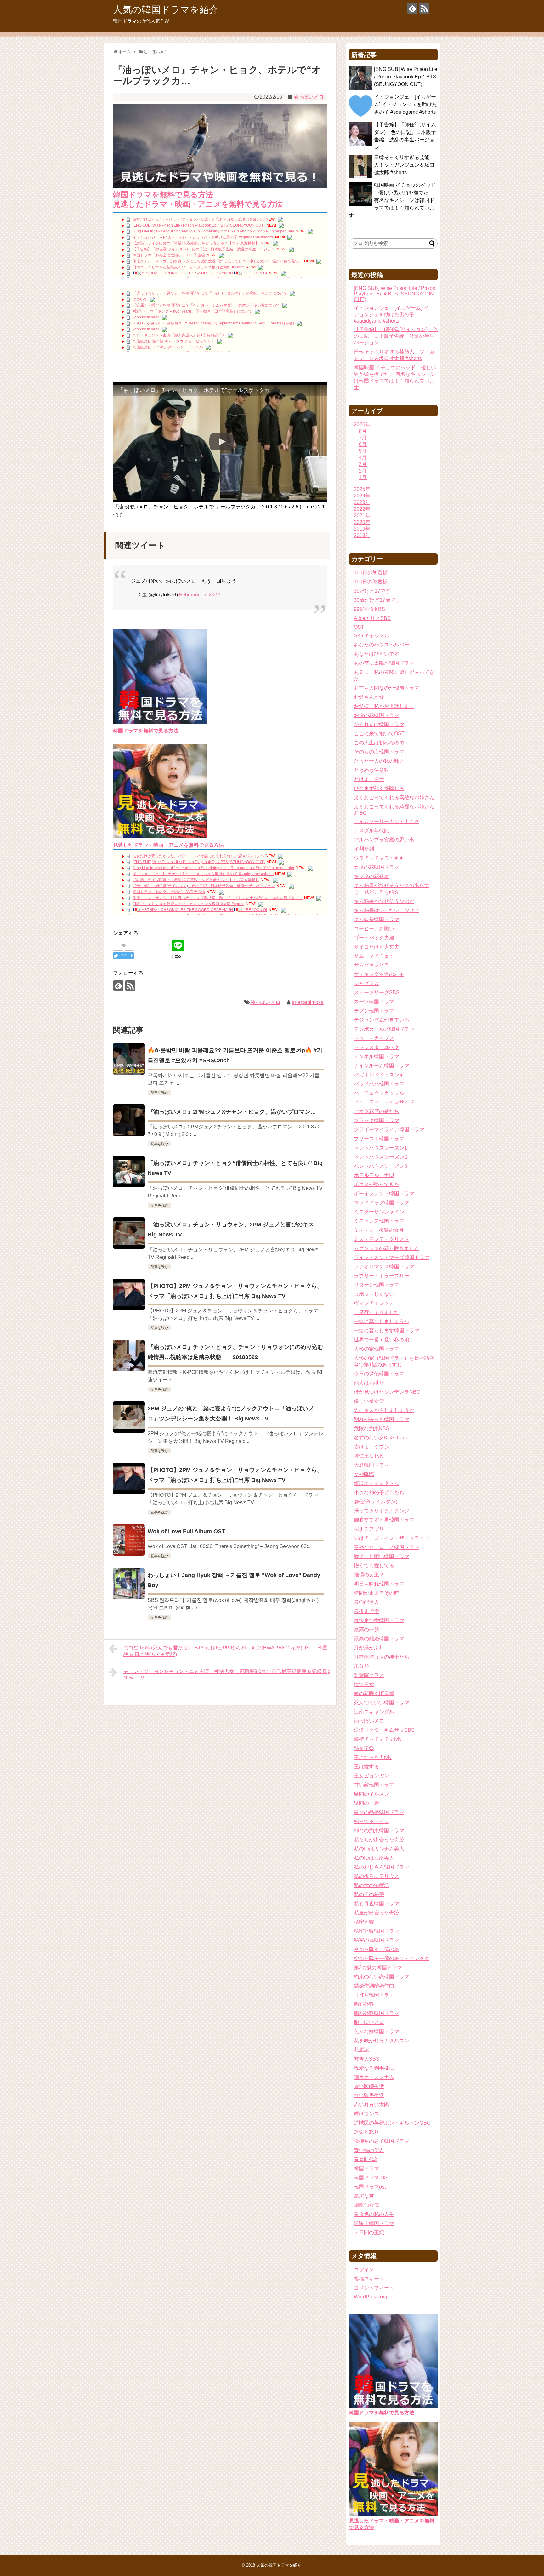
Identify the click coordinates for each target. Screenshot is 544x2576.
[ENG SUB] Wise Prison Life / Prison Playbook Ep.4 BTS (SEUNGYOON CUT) (199, 225)
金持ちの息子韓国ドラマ (382, 2141)
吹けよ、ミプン (371, 1447)
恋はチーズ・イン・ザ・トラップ (392, 1538)
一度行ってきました (377, 1312)
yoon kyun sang (146, 317)
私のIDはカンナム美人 (379, 1849)
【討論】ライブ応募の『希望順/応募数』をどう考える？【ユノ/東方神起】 (196, 243)
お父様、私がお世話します (384, 706)
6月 (363, 444)
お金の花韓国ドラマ (377, 715)
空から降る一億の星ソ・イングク (392, 1958)
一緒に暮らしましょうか (382, 1321)
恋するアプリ (369, 1529)
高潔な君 (364, 2196)
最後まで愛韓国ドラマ (379, 1620)
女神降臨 (364, 1474)
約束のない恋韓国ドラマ (382, 1977)
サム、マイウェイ (374, 956)
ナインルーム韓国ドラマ (382, 1066)
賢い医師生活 (369, 2086)
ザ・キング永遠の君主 (379, 974)
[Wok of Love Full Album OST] (129, 1540)
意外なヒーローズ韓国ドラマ (387, 1547)
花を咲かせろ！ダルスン (382, 2041)
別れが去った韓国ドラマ (382, 1419)
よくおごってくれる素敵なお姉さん (394, 797)
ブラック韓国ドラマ (377, 1120)
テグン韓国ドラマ (374, 1011)
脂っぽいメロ (369, 2022)
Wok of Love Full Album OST (186, 1531)
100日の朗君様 (371, 573)
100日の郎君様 (371, 582)
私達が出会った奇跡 (377, 1913)
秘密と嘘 (364, 1922)
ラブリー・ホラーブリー (382, 1276)
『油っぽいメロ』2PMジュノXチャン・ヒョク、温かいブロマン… (232, 1112)
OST (359, 627)
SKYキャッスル (372, 636)
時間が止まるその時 (377, 1593)
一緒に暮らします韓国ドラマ (387, 1331)
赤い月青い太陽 (371, 2105)
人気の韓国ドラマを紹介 (166, 10)
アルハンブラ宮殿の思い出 (384, 840)
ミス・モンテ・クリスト (382, 1239)
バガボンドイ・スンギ (379, 1075)
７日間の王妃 (369, 2232)
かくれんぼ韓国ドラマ (379, 724)
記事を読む (159, 1093)
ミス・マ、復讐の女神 (379, 1230)
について (140, 299)
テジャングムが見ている (382, 1020)
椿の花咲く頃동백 (374, 1693)
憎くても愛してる (374, 1566)
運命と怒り (366, 2132)
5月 (363, 451)
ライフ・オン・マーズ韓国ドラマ (392, 1257)
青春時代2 (365, 2159)
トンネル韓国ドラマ (377, 1056)
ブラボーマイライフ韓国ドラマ (389, 1130)
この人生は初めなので (379, 743)
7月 (363, 438)
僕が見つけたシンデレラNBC (387, 1392)
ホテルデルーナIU (374, 1175)
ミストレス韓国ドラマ (379, 1221)
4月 (363, 458)
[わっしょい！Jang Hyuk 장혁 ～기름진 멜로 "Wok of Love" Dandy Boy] (129, 1584)
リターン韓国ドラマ (377, 1285)
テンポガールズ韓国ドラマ (384, 1029)
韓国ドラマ (366, 2169)
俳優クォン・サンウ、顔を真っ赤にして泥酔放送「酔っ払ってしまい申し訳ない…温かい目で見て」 (218, 261)
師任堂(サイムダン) (376, 1502)
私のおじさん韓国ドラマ (382, 1867)
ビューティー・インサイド (384, 1102)
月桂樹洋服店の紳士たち (382, 1657)
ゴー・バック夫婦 (374, 938)
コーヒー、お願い (374, 929)
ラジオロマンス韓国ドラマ (384, 1267)
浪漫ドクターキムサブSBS (384, 1730)
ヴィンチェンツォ (374, 1303)
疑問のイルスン (371, 1794)
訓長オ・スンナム (374, 2077)
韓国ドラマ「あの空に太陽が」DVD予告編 (169, 255)
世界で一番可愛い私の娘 (382, 1340)
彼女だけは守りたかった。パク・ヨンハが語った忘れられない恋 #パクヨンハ (198, 219)
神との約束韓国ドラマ (379, 1830)
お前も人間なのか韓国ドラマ (387, 688)
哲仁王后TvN (369, 1456)
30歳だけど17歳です (377, 600)
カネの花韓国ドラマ (377, 867)
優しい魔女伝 (369, 1401)
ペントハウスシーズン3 (380, 1166)
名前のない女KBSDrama (382, 1438)
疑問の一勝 (366, 1803)
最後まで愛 (366, 1611)
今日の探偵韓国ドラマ (379, 1374)
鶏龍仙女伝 (366, 2205)
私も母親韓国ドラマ (377, 1904)
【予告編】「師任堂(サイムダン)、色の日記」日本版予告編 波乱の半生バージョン (204, 249)
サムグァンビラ (371, 965)
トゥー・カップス (374, 1038)
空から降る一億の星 (377, 1949)
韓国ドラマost (370, 2187)
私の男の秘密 (369, 1894)
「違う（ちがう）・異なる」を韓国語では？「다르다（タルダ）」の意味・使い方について (210, 293)
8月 (363, 431)
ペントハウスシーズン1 (380, 1148)
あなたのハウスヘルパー (382, 645)
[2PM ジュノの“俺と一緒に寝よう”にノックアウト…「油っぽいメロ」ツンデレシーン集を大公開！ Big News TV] (129, 1417)
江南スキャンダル (374, 1712)
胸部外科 (364, 2004)
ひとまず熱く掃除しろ (379, 788)
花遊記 (361, 2050)
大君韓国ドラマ (371, 1465)
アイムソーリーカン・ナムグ (387, 821)
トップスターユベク (377, 1047)
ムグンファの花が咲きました (387, 1248)
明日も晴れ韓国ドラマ (379, 1584)
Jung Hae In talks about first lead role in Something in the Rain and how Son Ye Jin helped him (213, 231)
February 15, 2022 (200, 595)
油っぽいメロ (309, 97)
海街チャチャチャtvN (378, 1739)
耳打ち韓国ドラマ (374, 1995)
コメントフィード (374, 2288)
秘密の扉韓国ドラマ (377, 1940)
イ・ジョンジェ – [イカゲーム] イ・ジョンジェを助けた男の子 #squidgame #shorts (203, 237)
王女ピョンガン (371, 1776)
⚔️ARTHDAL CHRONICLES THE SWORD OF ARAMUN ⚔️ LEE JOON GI (202, 273)
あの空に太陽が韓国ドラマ (384, 663)
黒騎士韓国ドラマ (374, 2223)
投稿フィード (369, 2279)
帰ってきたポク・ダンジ (382, 1511)
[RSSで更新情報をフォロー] (424, 8)
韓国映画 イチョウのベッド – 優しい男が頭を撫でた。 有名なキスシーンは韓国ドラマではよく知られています (392, 200)
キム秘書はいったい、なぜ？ (387, 910)
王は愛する (366, 1767)
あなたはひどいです (377, 654)
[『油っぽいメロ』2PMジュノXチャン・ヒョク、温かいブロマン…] (129, 1120)
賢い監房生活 (369, 2095)
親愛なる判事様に (374, 2068)
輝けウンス (366, 2114)
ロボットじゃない (374, 1294)
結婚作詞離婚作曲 (374, 1986)
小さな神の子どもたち (379, 1492)
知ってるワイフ (371, 1821)
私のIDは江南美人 (374, 1858)
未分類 (361, 1666)
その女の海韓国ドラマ (379, 752)
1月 (363, 477)
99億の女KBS (369, 609)
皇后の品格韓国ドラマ (379, 1812)
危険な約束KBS (372, 1429)
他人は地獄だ (369, 1383)
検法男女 (364, 1684)
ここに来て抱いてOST (379, 734)
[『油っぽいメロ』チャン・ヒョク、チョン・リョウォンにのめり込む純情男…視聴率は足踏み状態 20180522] (129, 1356)
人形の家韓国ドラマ (377, 1349)
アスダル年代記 (371, 831)
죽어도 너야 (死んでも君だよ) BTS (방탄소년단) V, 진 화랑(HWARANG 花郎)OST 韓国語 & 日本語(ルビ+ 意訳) (226, 1651)
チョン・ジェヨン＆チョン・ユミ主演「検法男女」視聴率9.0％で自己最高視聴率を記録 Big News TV (227, 1675)
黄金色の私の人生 (374, 2214)
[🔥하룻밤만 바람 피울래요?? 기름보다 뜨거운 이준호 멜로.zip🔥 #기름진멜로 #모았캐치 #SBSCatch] (129, 1059)
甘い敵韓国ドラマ (374, 1785)
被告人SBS (367, 2059)
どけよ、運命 (369, 779)
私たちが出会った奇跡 (379, 1840)
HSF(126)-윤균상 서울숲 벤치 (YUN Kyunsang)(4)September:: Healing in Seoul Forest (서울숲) (213, 323)
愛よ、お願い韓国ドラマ (382, 1556)
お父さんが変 (369, 697)
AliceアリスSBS (372, 618)
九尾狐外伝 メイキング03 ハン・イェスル (168, 347)
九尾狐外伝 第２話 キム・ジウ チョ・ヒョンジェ (174, 341)
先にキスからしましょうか (384, 1410)
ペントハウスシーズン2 (380, 1157)
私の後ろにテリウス (377, 1876)
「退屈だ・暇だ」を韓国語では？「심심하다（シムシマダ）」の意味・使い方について (206, 305)
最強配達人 (366, 1602)
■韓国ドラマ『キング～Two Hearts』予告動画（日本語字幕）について (192, 311)
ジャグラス (366, 983)
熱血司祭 (364, 1748)
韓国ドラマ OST (372, 2178)
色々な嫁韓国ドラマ (377, 2031)
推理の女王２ (369, 1575)
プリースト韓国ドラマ (379, 1139)
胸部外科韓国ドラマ (377, 2013)
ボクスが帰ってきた (377, 1184)
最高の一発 (366, 1629)
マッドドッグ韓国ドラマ (382, 1203)
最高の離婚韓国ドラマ (379, 1639)
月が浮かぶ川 (369, 1648)
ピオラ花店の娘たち (377, 1111)
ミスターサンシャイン (379, 1212)
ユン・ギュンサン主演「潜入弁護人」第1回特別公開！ (179, 335)
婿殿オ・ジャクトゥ (377, 1483)
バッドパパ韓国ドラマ (379, 1084)
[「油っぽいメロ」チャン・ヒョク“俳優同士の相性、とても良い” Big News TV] (129, 1172)
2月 (363, 471)
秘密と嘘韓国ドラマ (377, 1931)
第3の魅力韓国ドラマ (378, 1968)
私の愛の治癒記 (371, 1885)
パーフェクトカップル (379, 1093)
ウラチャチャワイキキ (379, 858)
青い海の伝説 (369, 2150)
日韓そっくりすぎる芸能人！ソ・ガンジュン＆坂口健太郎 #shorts (188, 267)
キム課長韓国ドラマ (377, 919)
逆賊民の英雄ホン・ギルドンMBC (392, 2123)
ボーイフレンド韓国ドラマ (384, 1193)
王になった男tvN (373, 1757)
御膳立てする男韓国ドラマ (384, 1520)
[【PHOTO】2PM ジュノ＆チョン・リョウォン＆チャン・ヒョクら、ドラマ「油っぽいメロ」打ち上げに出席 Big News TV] (129, 1294)
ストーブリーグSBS (377, 993)
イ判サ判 (364, 849)
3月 (363, 464)
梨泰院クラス (369, 1675)
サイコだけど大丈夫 (377, 947)
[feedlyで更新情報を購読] (412, 8)
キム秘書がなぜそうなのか (384, 901)
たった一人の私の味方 (379, 761)
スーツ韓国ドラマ (374, 1002)
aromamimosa (308, 1002)
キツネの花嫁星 (371, 876)
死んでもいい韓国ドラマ (382, 1703)
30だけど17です (372, 591)
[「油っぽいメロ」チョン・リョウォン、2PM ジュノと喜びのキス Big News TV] (129, 1233)
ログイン (364, 2270)
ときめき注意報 (371, 770)
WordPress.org (371, 2297)
